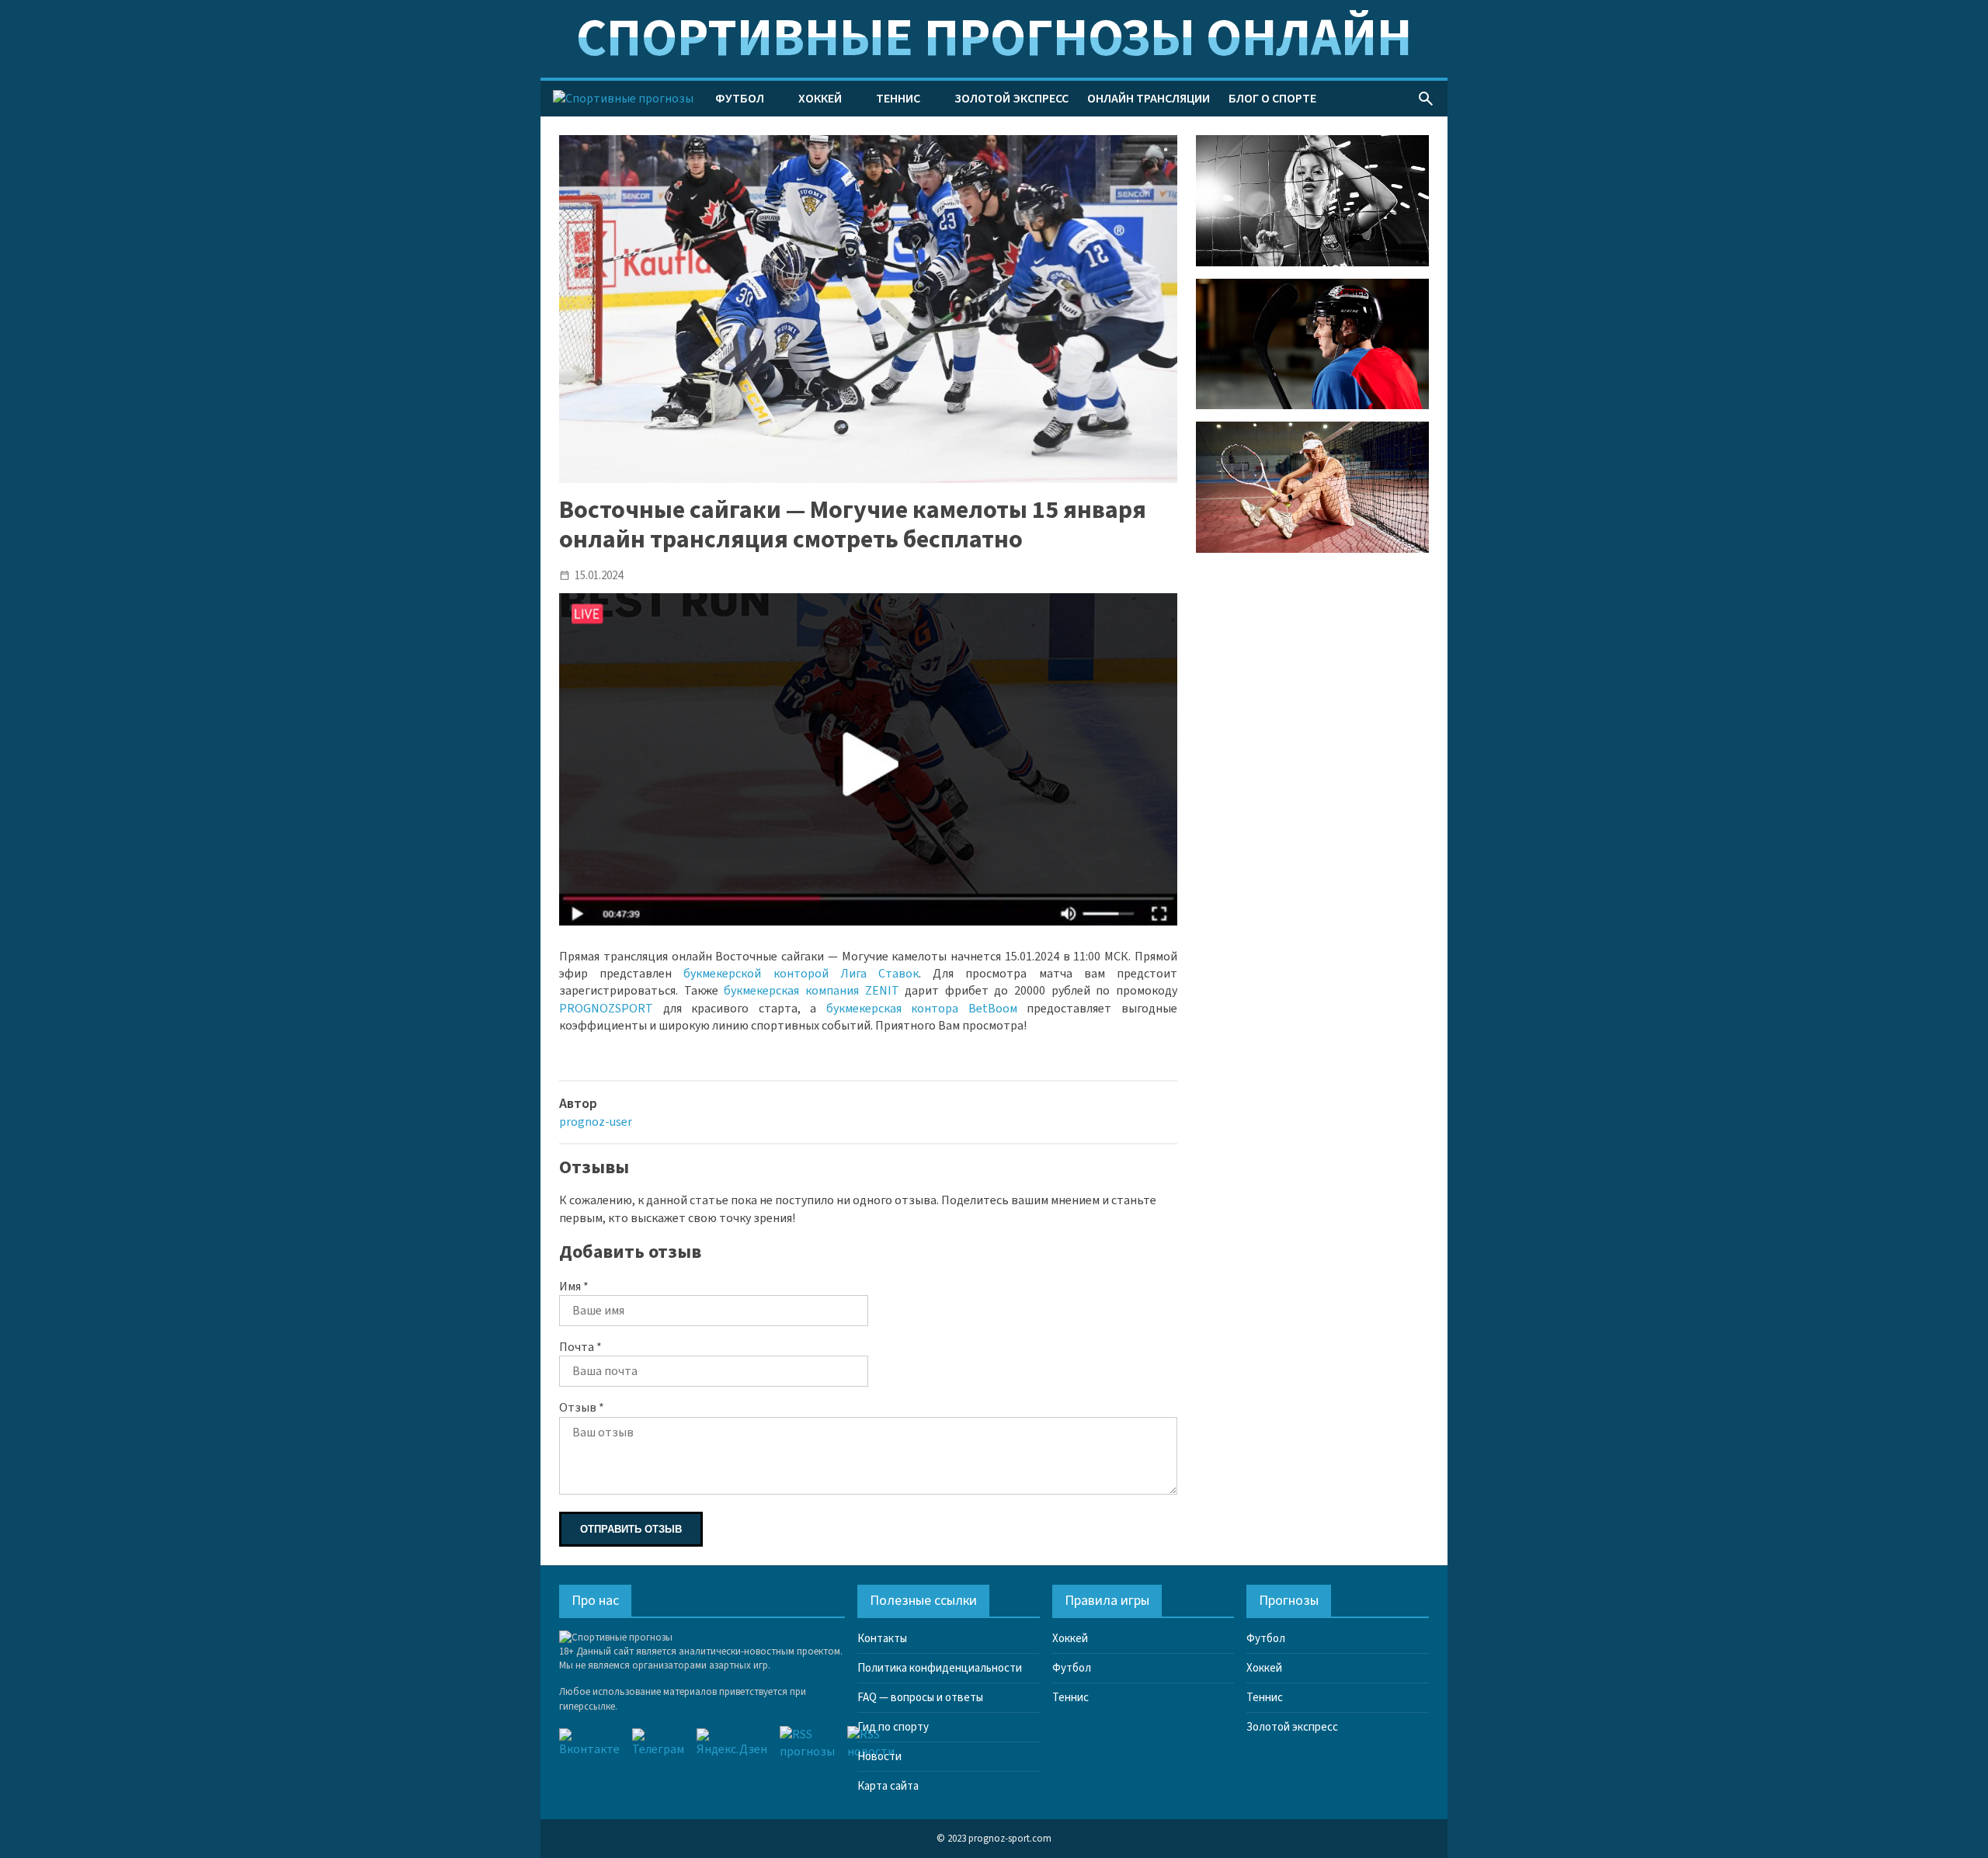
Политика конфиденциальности (940, 1668)
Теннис (898, 99)
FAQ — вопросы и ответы (920, 1698)
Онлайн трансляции (1149, 99)
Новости (879, 1757)
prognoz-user (596, 1122)
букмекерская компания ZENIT (811, 991)
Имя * (574, 1287)
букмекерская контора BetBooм (922, 1009)
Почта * (580, 1347)
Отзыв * (582, 1408)
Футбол (740, 99)
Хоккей (820, 99)
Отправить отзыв (631, 1529)
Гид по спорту (893, 1727)
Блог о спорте (1272, 99)
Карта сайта (888, 1786)
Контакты (882, 1639)
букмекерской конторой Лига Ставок (801, 974)
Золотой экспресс (1011, 99)
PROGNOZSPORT (606, 1009)
